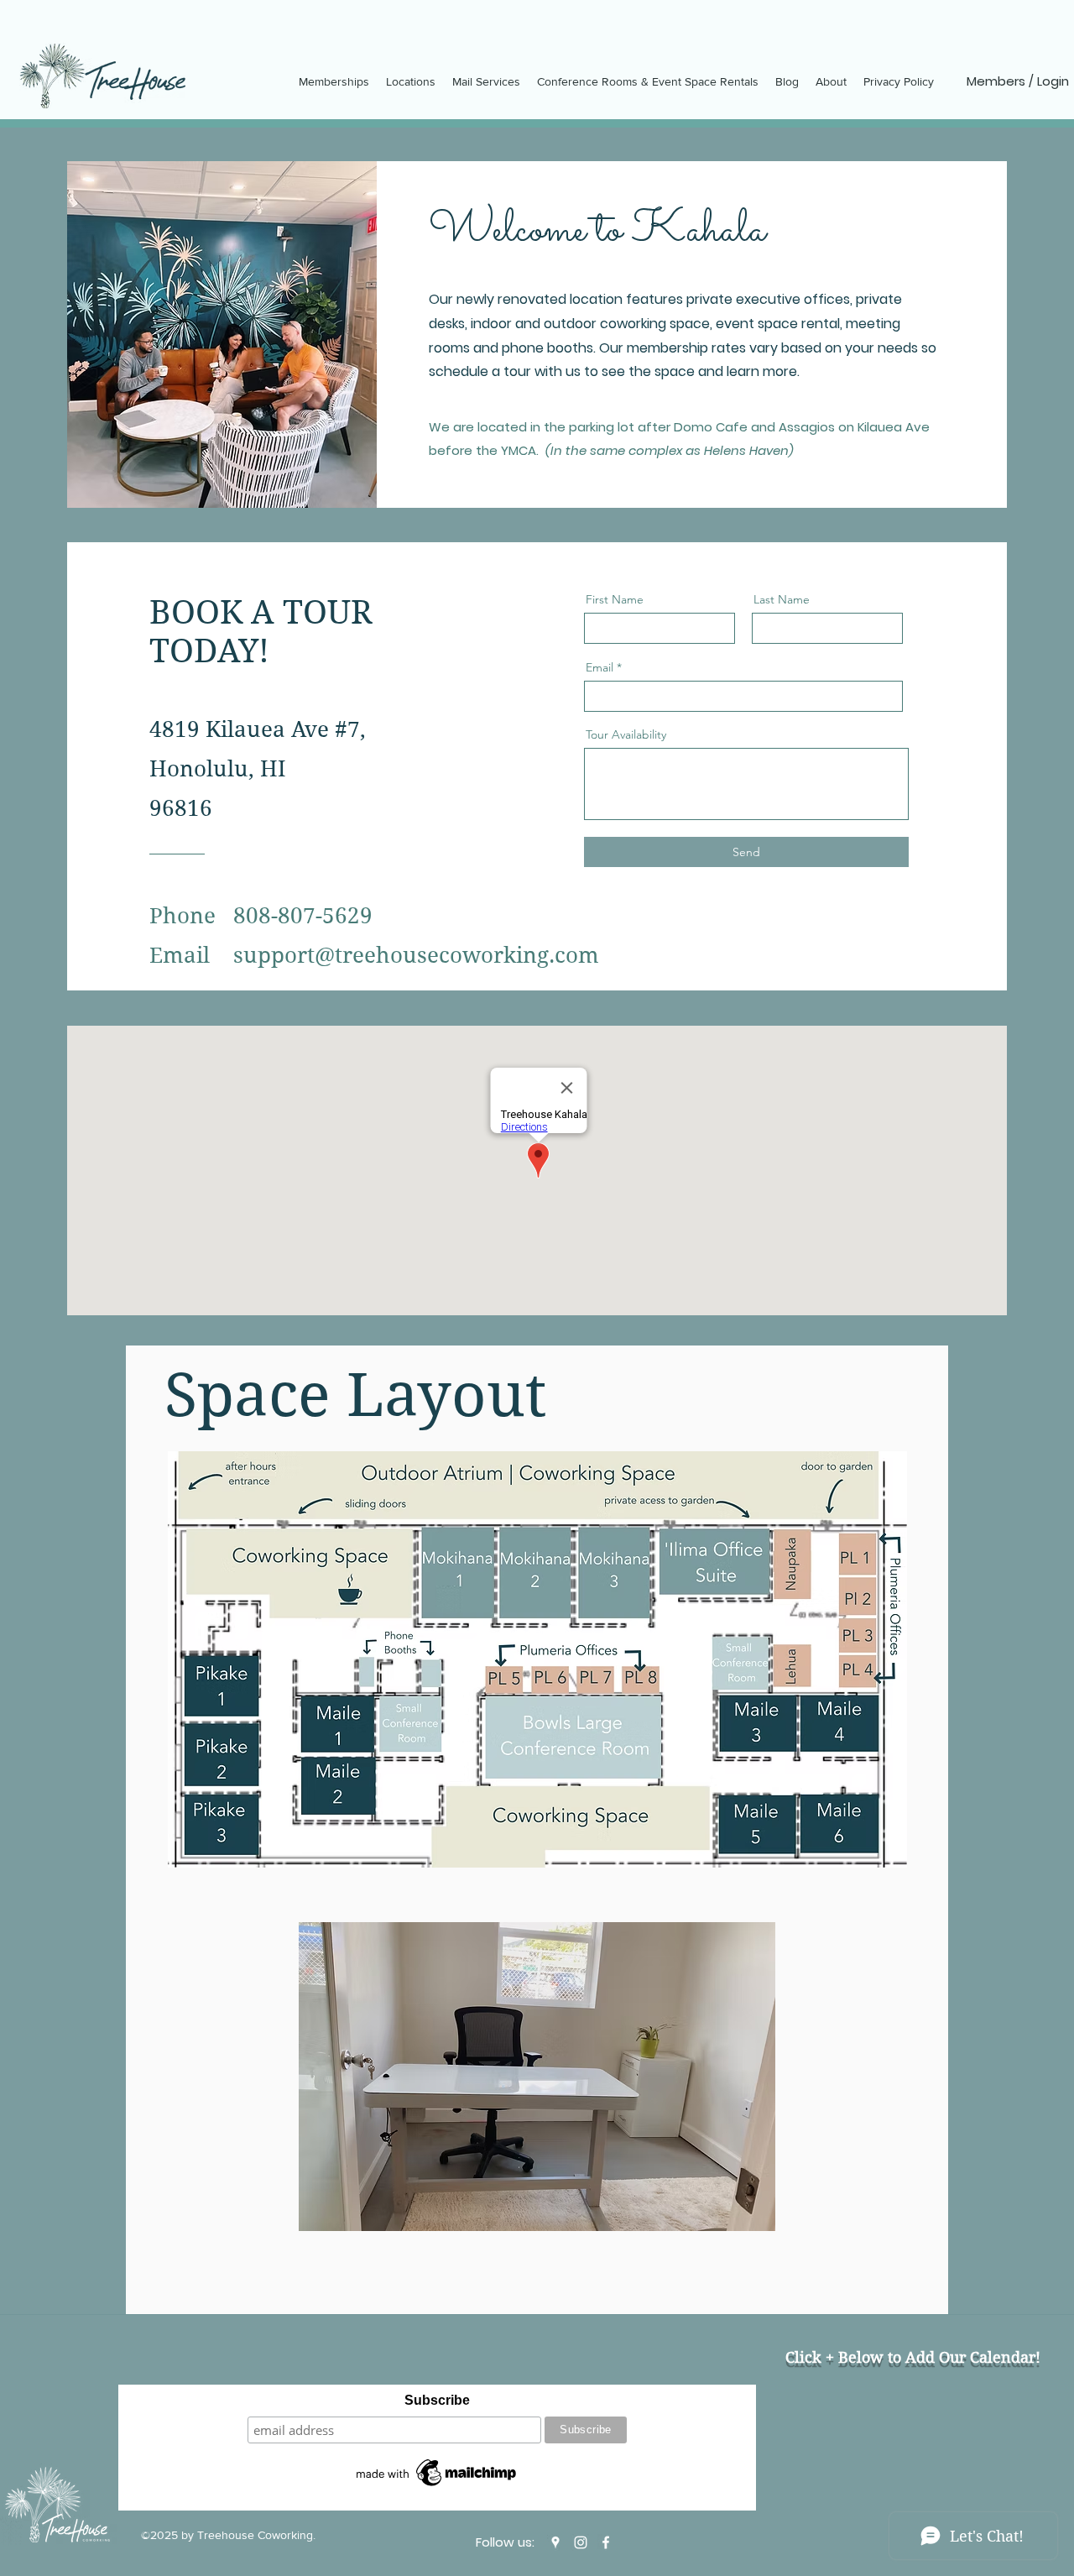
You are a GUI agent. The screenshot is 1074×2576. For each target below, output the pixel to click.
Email (600, 667)
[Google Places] (555, 2542)
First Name (615, 599)
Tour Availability (626, 734)
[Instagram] (581, 2542)
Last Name (782, 599)
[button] (537, 2077)
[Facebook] (606, 2542)
